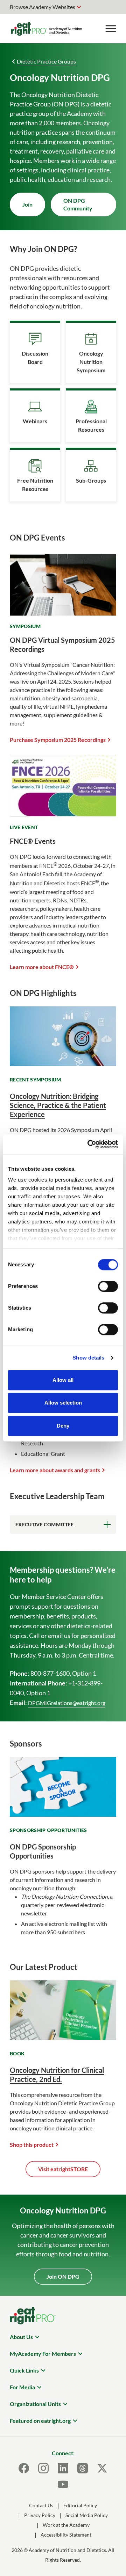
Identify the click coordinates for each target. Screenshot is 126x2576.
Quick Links (24, 2370)
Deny (63, 1426)
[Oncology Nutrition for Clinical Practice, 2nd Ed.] (63, 2038)
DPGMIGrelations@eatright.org (67, 1703)
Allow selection (63, 1403)
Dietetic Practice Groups (46, 61)
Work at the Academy (66, 2525)
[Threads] (83, 2468)
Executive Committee (45, 1524)
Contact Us (41, 2505)
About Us (21, 2337)
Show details (88, 1358)
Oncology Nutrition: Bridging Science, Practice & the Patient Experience (58, 1105)
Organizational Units (35, 2404)
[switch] (108, 1286)
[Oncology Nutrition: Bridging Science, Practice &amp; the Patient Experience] (63, 1064)
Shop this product (32, 2145)
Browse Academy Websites (43, 7)
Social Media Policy (87, 2515)
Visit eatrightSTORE (63, 2169)
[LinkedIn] (63, 2468)
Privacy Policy (40, 2515)
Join (27, 204)
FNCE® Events (33, 841)
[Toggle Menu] (111, 29)
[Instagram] (43, 2468)
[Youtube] (63, 2484)
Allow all (63, 1380)
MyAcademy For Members (43, 2354)
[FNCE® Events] (63, 812)
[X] (102, 2468)
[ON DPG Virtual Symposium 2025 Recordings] (63, 611)
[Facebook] (24, 2468)
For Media (22, 2387)
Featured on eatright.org (40, 2421)
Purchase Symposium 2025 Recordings (58, 740)
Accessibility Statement (66, 2535)
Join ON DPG (63, 2276)
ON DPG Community (78, 204)
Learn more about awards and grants (55, 1470)
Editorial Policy (80, 2505)
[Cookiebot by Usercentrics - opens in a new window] (89, 1144)
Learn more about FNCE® (42, 967)
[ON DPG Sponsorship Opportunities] (63, 1814)
